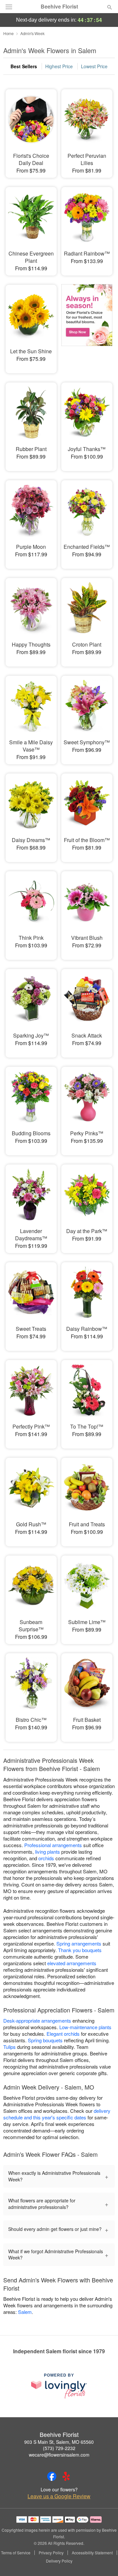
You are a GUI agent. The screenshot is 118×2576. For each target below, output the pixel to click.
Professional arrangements (53, 1845)
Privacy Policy (51, 2553)
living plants (48, 1852)
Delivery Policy (59, 2561)
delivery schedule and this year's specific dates (57, 2114)
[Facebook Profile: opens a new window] (52, 2476)
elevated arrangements (72, 1963)
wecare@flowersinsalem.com (59, 2455)
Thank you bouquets (80, 1950)
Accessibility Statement (92, 2553)
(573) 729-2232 (59, 2448)
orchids (46, 1858)
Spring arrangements (79, 1943)
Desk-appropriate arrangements (37, 2020)
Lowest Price (94, 66)
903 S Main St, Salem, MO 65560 (59, 2442)
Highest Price (59, 66)
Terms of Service (16, 2553)
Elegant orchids (63, 2034)
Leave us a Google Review (59, 2496)
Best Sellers (24, 66)
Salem (25, 2312)
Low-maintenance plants (85, 2027)
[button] (104, 2561)
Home (9, 33)
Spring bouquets (45, 2040)
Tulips (10, 2047)
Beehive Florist (59, 7)
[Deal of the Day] (87, 324)
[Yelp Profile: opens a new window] (66, 2476)
